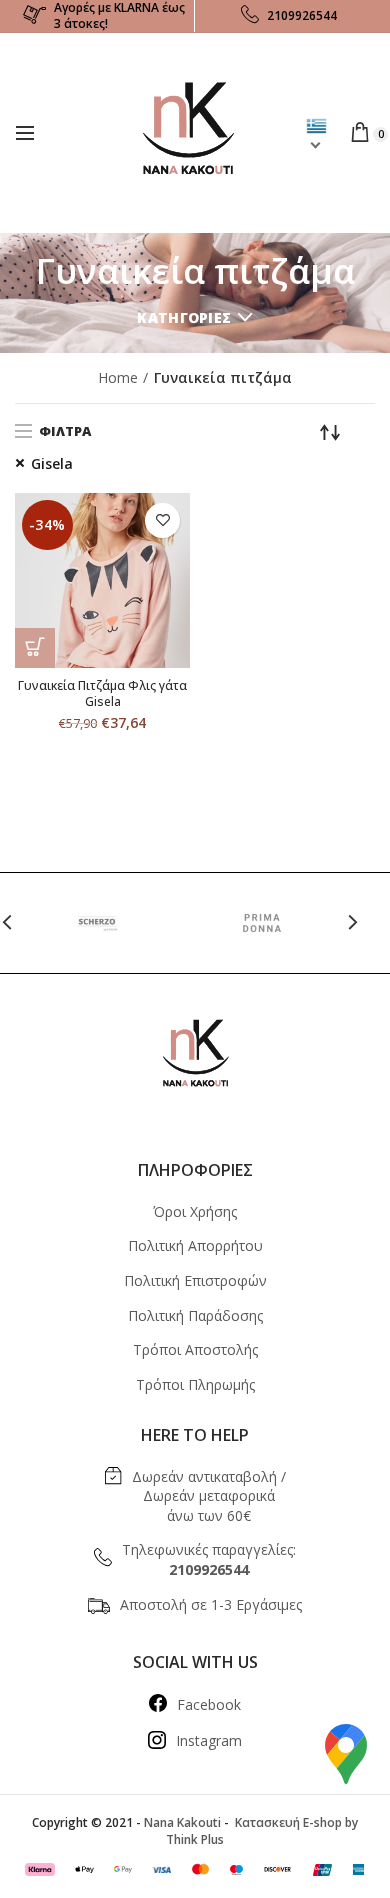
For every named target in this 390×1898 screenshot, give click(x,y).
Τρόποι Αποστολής (195, 1349)
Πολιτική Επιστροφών (195, 1280)
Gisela (52, 463)
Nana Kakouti (182, 1822)
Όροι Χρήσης (195, 1211)
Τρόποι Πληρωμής (195, 1384)
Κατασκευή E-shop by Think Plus (262, 1831)
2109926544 (302, 15)
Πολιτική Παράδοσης (195, 1315)
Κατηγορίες (184, 317)
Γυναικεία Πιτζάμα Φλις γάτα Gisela (102, 693)
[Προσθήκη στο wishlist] (162, 520)
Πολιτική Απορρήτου (195, 1245)
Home (118, 377)
